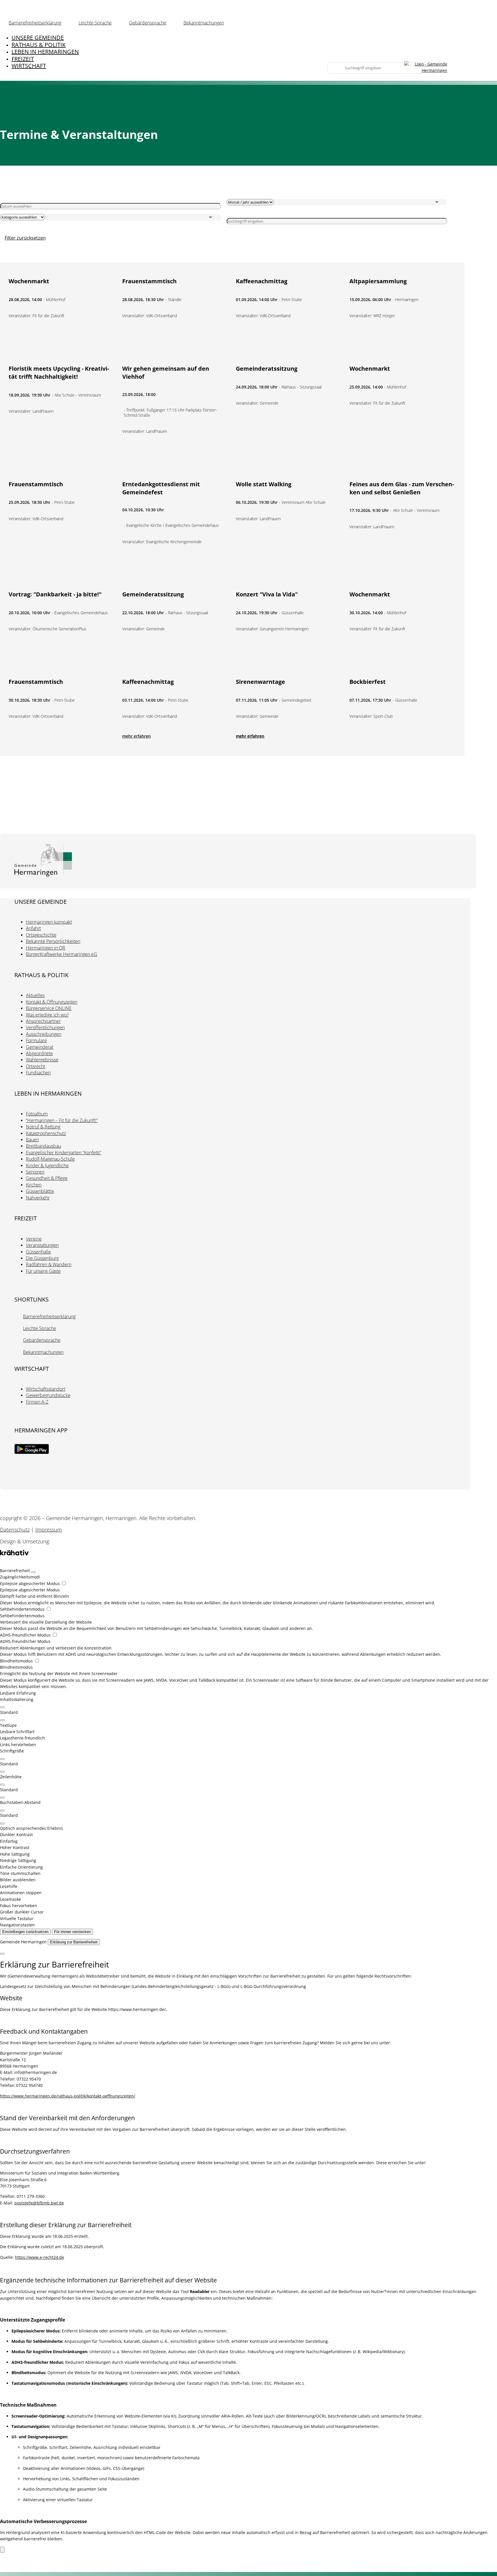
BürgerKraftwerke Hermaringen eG (62, 954)
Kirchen (34, 1185)
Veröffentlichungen (45, 1027)
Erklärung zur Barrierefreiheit (74, 1942)
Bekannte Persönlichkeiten (53, 941)
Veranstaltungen (42, 1245)
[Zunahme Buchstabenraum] (2, 1811)
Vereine (34, 1239)
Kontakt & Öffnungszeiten (52, 1002)
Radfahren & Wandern (49, 1264)
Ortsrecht (36, 1066)
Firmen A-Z (37, 1402)
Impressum (49, 1530)
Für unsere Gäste (43, 1271)
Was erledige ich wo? (47, 1015)
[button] (248, 1725)
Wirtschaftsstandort (46, 1389)
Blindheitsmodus (17, 1661)
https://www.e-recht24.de (40, 2257)
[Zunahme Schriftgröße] (2, 1759)
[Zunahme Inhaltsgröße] (2, 1707)
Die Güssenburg (42, 1258)
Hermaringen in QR (46, 948)
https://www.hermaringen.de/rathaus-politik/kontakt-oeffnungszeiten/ (68, 2096)
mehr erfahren (136, 736)
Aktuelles (35, 995)
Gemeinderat (40, 1047)
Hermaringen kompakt (49, 922)
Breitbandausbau (43, 1146)
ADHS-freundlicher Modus (26, 1635)
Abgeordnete (39, 1053)
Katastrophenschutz (46, 1133)
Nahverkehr (38, 1198)
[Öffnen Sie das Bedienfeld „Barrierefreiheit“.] (2, 2550)
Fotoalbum (37, 1114)
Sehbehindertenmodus (23, 1609)
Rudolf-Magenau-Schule (50, 1159)
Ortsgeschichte (41, 935)
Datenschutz (15, 1530)
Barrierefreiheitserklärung (35, 23)
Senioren (35, 1172)
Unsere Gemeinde (38, 38)
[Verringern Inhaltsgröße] (2, 1720)
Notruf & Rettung (43, 1127)
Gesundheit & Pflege (47, 1178)
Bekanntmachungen (204, 23)
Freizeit (23, 59)
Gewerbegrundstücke (48, 1395)
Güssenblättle (40, 1191)
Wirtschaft (29, 66)
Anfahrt (33, 928)
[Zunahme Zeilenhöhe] (2, 1785)
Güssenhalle (38, 1252)
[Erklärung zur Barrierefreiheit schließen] (2, 1954)
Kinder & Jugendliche (47, 1165)
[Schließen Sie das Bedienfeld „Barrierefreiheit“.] (33, 1572)
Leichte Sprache (95, 23)
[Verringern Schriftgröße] (2, 1772)
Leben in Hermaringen (45, 52)
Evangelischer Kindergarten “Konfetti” (64, 1153)
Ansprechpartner (43, 1021)
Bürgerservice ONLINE (49, 1008)
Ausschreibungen (44, 1034)
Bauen (32, 1140)
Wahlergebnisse (42, 1060)
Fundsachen (38, 1073)
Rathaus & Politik (39, 45)
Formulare (36, 1040)
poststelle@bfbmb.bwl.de (39, 2203)
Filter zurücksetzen (25, 238)
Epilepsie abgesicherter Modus (30, 1583)
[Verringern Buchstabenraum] (2, 1823)
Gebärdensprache (148, 23)
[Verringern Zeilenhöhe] (2, 1798)
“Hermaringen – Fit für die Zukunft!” (62, 1120)
